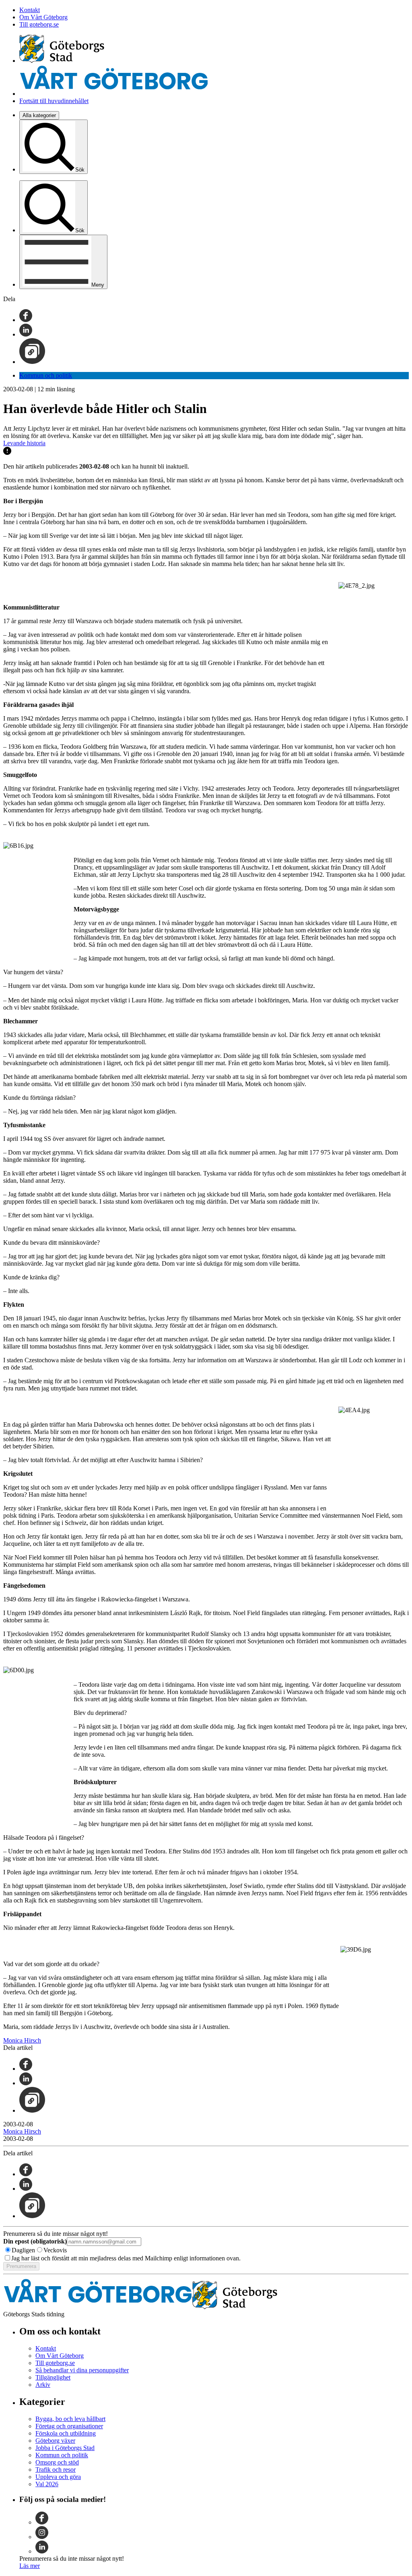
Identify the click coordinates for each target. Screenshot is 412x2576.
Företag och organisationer (69, 2426)
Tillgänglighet (53, 2377)
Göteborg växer (55, 2441)
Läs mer (30, 2566)
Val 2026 (47, 2484)
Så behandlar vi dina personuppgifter (82, 2370)
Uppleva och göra (58, 2477)
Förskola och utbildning (66, 2433)
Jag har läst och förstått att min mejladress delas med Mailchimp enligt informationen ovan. (126, 2258)
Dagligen (23, 2250)
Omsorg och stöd (57, 2462)
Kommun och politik (46, 375)
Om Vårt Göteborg (43, 17)
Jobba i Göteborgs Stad (65, 2448)
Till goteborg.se (39, 24)
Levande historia (24, 443)
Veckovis (55, 2250)
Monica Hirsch (22, 2040)
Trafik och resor (56, 2470)
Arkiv (43, 2385)
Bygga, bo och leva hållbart (70, 2419)
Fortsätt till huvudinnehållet (54, 101)
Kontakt (30, 10)
